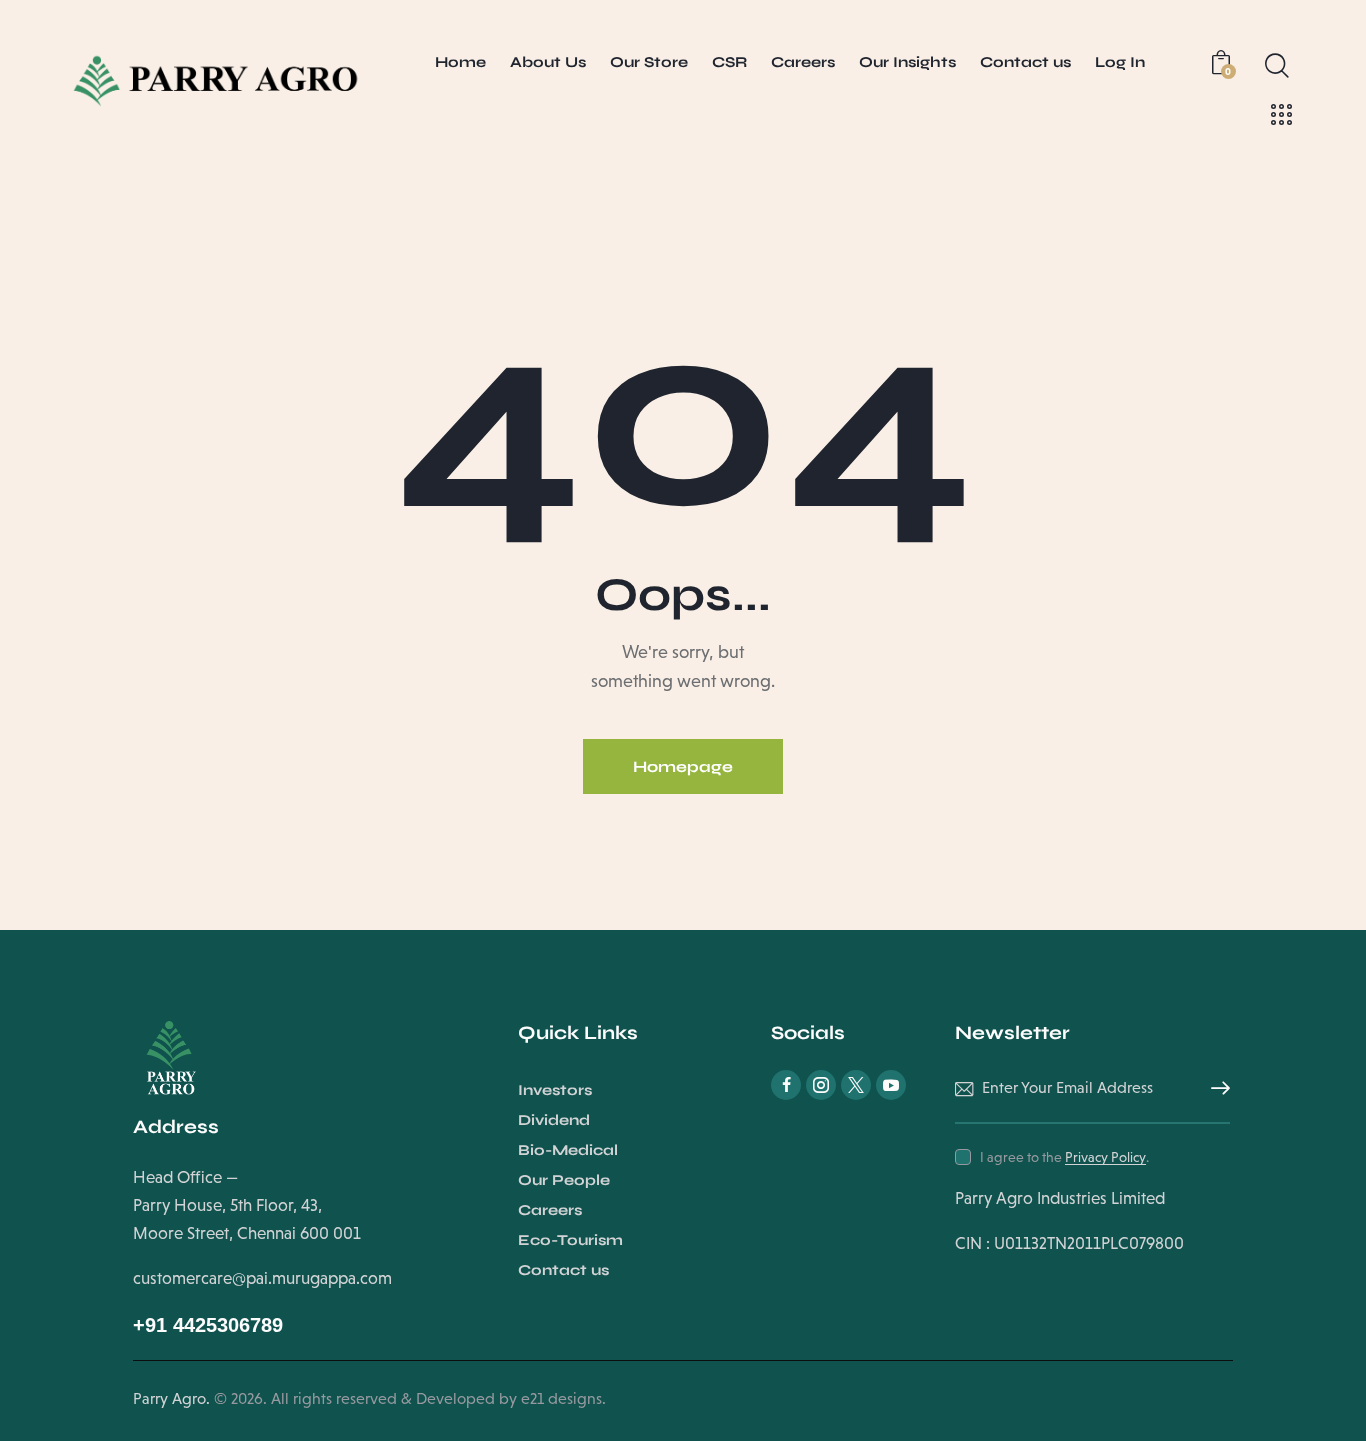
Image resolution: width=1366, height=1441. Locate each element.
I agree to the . (1064, 1157)
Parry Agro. (171, 1398)
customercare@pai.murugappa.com (262, 1278)
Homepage (683, 766)
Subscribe (1215, 1089)
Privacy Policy (1105, 1157)
